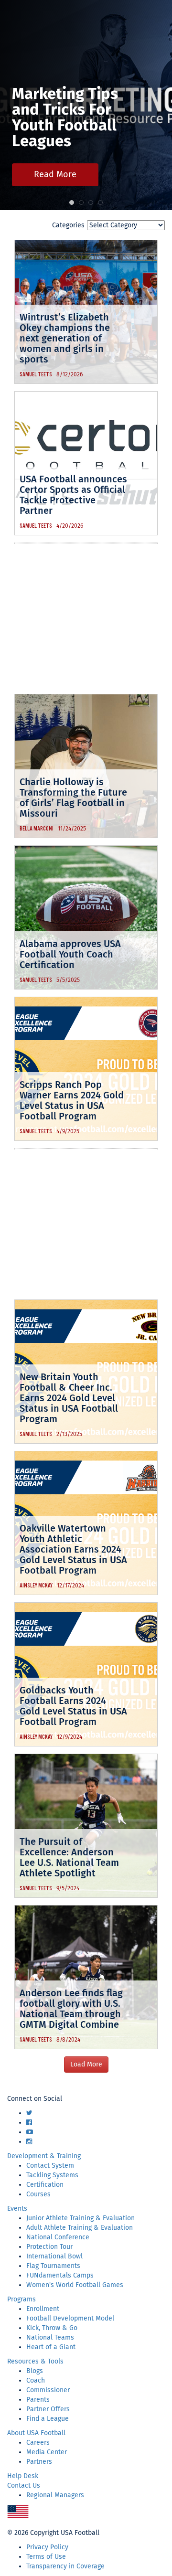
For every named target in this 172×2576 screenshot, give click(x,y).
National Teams (50, 2337)
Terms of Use (46, 2557)
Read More (55, 174)
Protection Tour (49, 2247)
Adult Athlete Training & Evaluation (80, 2228)
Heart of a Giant (51, 2347)
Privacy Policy (47, 2547)
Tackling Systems (52, 2175)
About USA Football (36, 2433)
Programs (21, 2299)
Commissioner (48, 2390)
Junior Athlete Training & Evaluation (81, 2218)
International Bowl (54, 2256)
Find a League (48, 2419)
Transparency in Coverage (65, 2566)
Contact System (50, 2166)
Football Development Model (70, 2318)
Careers (38, 2443)
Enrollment (43, 2309)
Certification (45, 2185)
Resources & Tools (35, 2361)
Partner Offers (48, 2409)
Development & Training (44, 2156)
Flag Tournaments (53, 2266)
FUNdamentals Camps (60, 2275)
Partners (39, 2462)
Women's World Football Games (75, 2285)
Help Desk (23, 2476)
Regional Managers (55, 2495)
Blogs (35, 2371)
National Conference (58, 2237)
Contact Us (24, 2486)
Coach (36, 2380)
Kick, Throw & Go (52, 2328)
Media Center (47, 2452)
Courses (38, 2194)
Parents (38, 2400)
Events (17, 2209)
